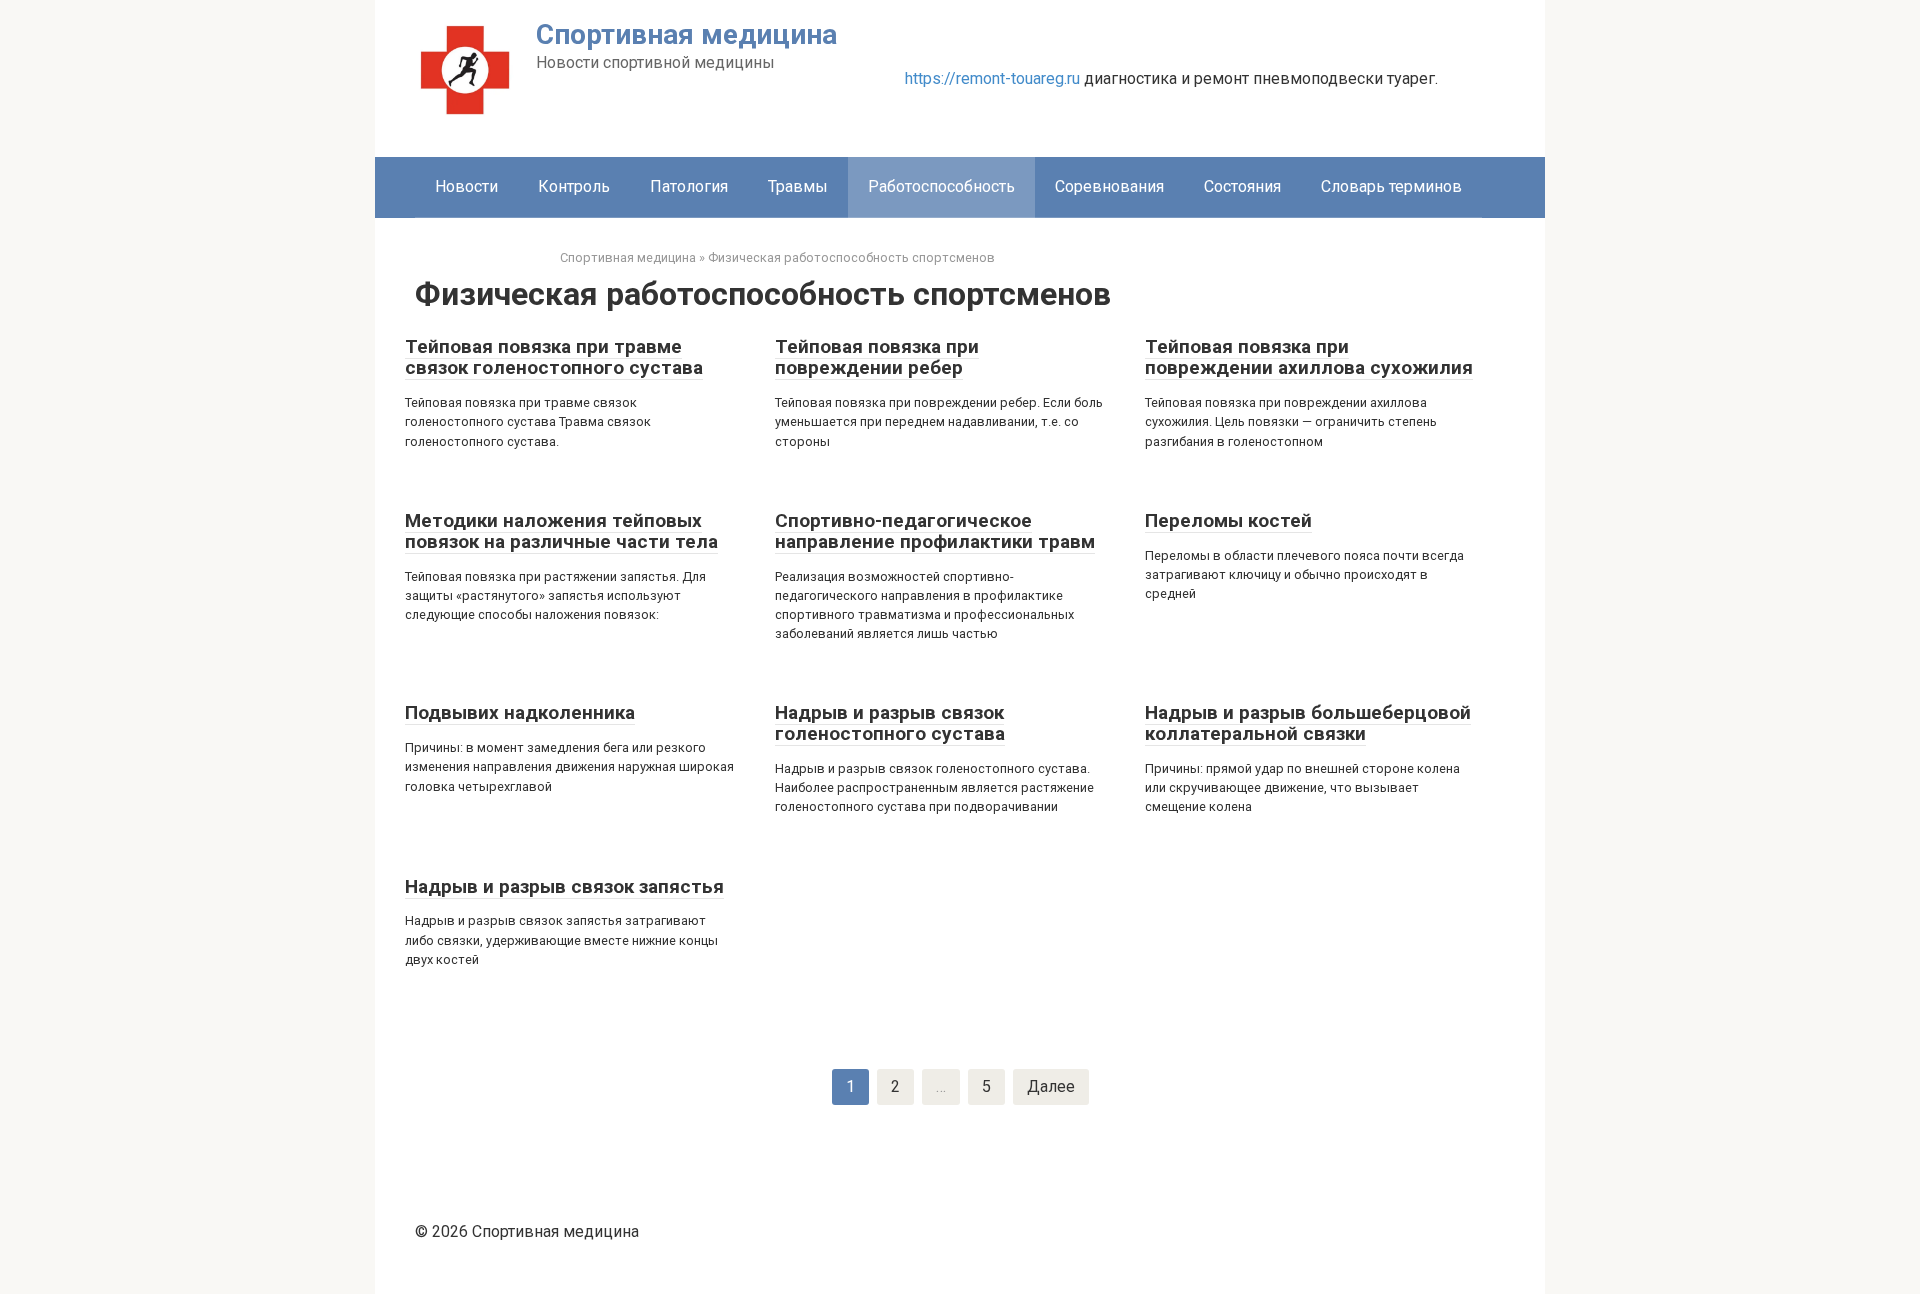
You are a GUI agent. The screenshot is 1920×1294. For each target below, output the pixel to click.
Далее (1051, 1086)
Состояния (1242, 186)
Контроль (574, 186)
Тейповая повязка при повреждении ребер (877, 357)
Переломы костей (1228, 520)
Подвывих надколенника (520, 712)
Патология (689, 186)
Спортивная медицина (686, 34)
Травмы (798, 186)
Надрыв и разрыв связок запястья (564, 886)
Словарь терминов (1391, 186)
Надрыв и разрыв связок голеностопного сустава (890, 723)
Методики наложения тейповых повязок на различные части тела (561, 531)
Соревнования (1109, 186)
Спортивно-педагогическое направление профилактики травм (935, 531)
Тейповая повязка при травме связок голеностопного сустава (554, 357)
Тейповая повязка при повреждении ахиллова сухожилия (1309, 357)
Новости (466, 186)
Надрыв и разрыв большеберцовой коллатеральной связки (1308, 723)
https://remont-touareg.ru (992, 78)
